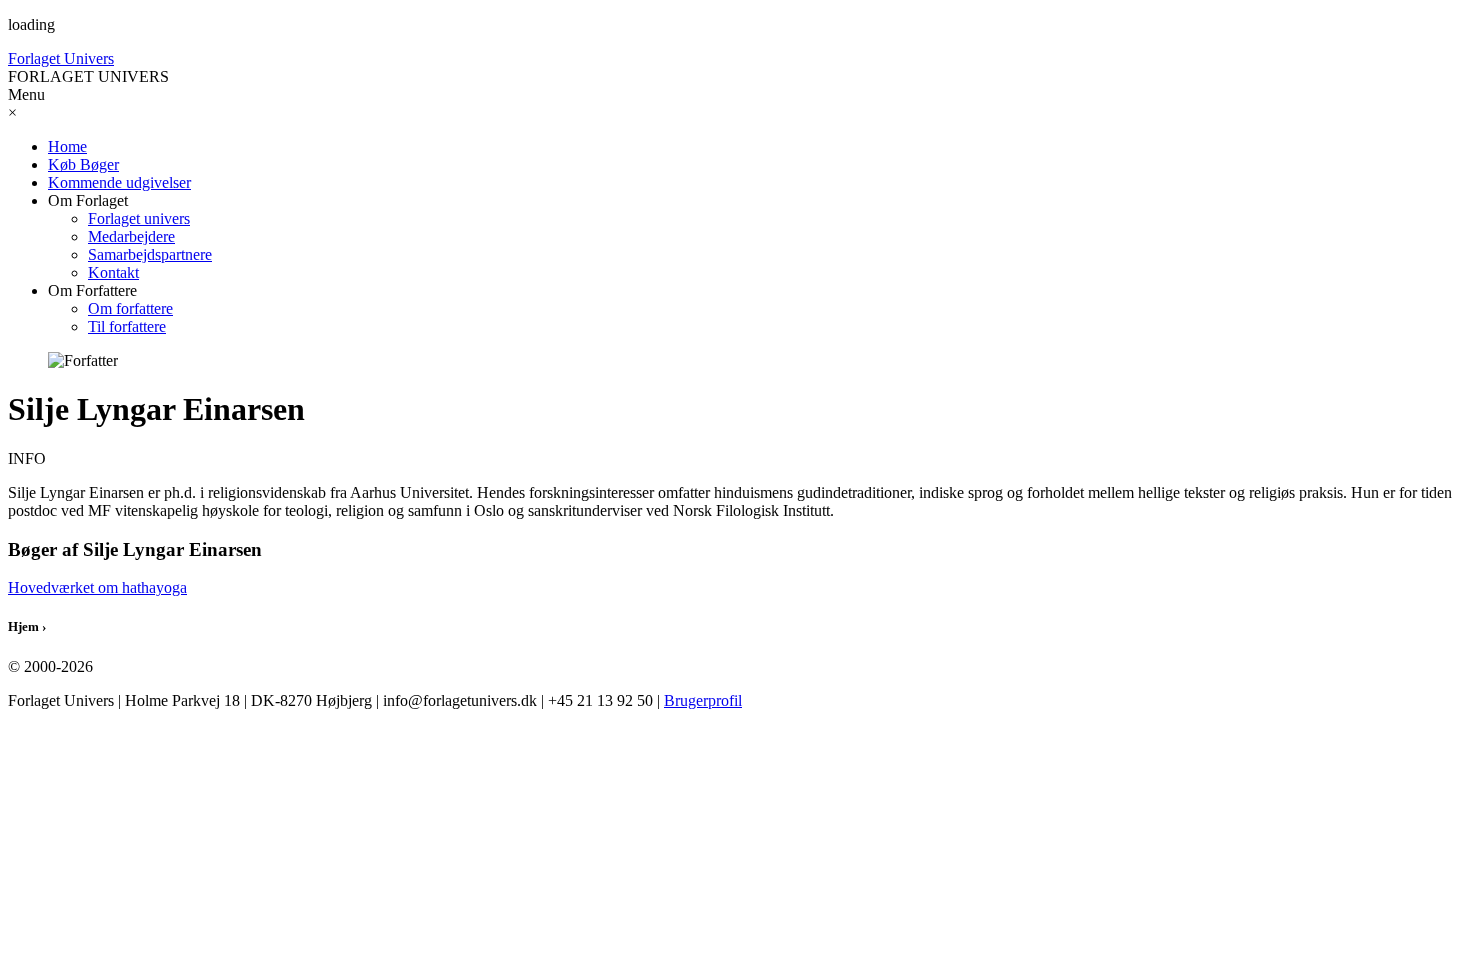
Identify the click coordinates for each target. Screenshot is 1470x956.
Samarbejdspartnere (150, 254)
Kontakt (113, 272)
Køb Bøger (83, 164)
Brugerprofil (703, 700)
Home (67, 146)
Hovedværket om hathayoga (97, 587)
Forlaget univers (139, 218)
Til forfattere (127, 326)
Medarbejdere (131, 236)
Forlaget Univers (61, 58)
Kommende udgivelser (119, 182)
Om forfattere (130, 308)
